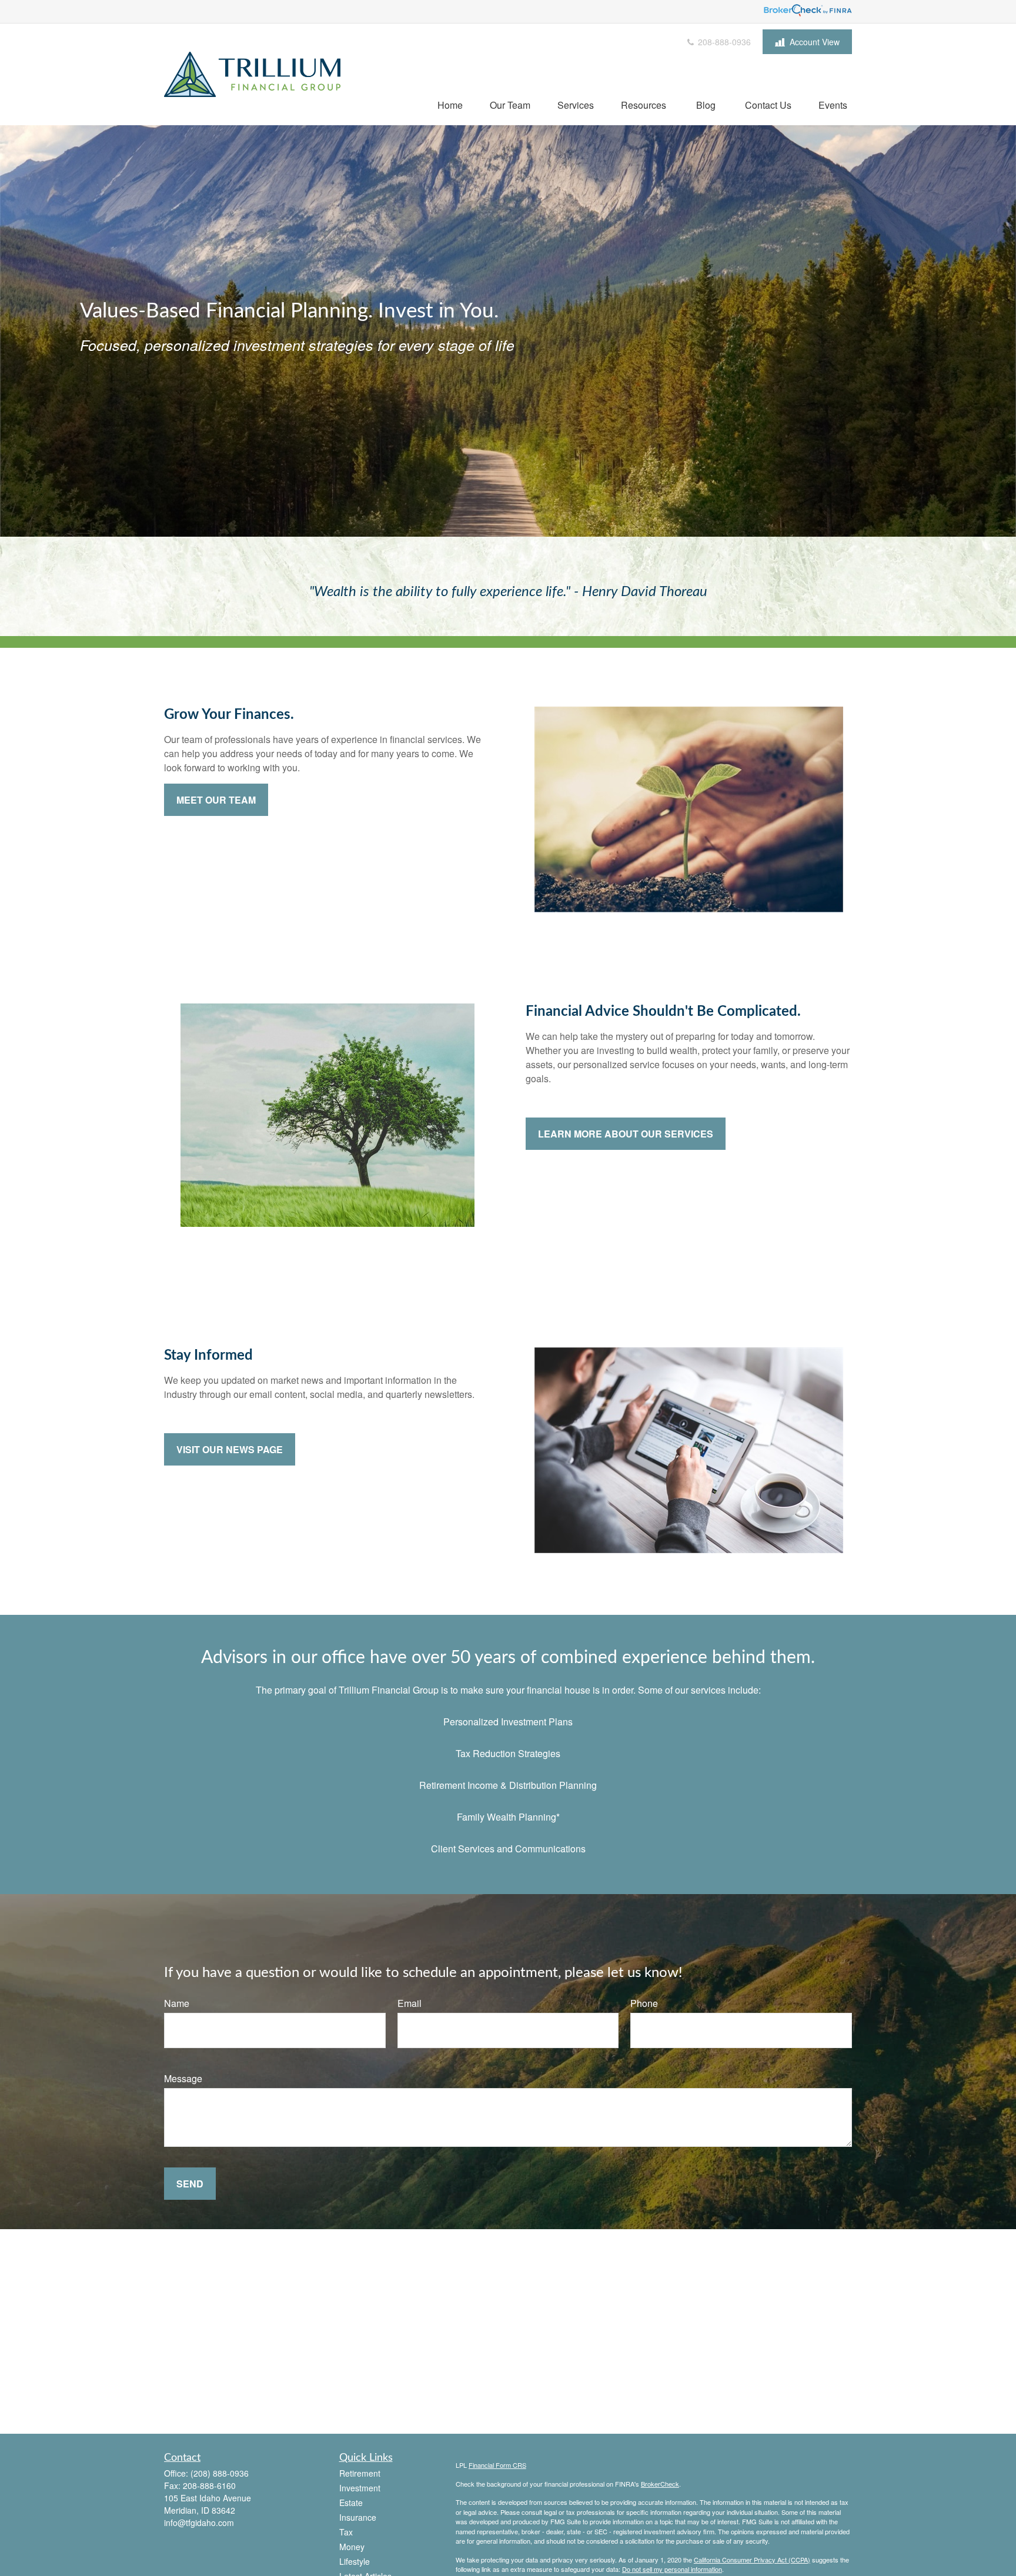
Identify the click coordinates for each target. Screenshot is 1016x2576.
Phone (644, 2003)
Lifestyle (355, 2561)
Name (177, 2003)
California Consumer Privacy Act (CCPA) (752, 2560)
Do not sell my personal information (672, 2569)
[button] (450, 104)
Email (410, 2003)
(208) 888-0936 (220, 2473)
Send (190, 2184)
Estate (351, 2503)
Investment (360, 2488)
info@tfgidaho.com (199, 2523)
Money (352, 2547)
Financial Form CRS (497, 2465)
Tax (346, 2532)
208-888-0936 (723, 42)
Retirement (360, 2473)
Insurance (358, 2517)
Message (183, 2078)
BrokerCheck (660, 2484)
